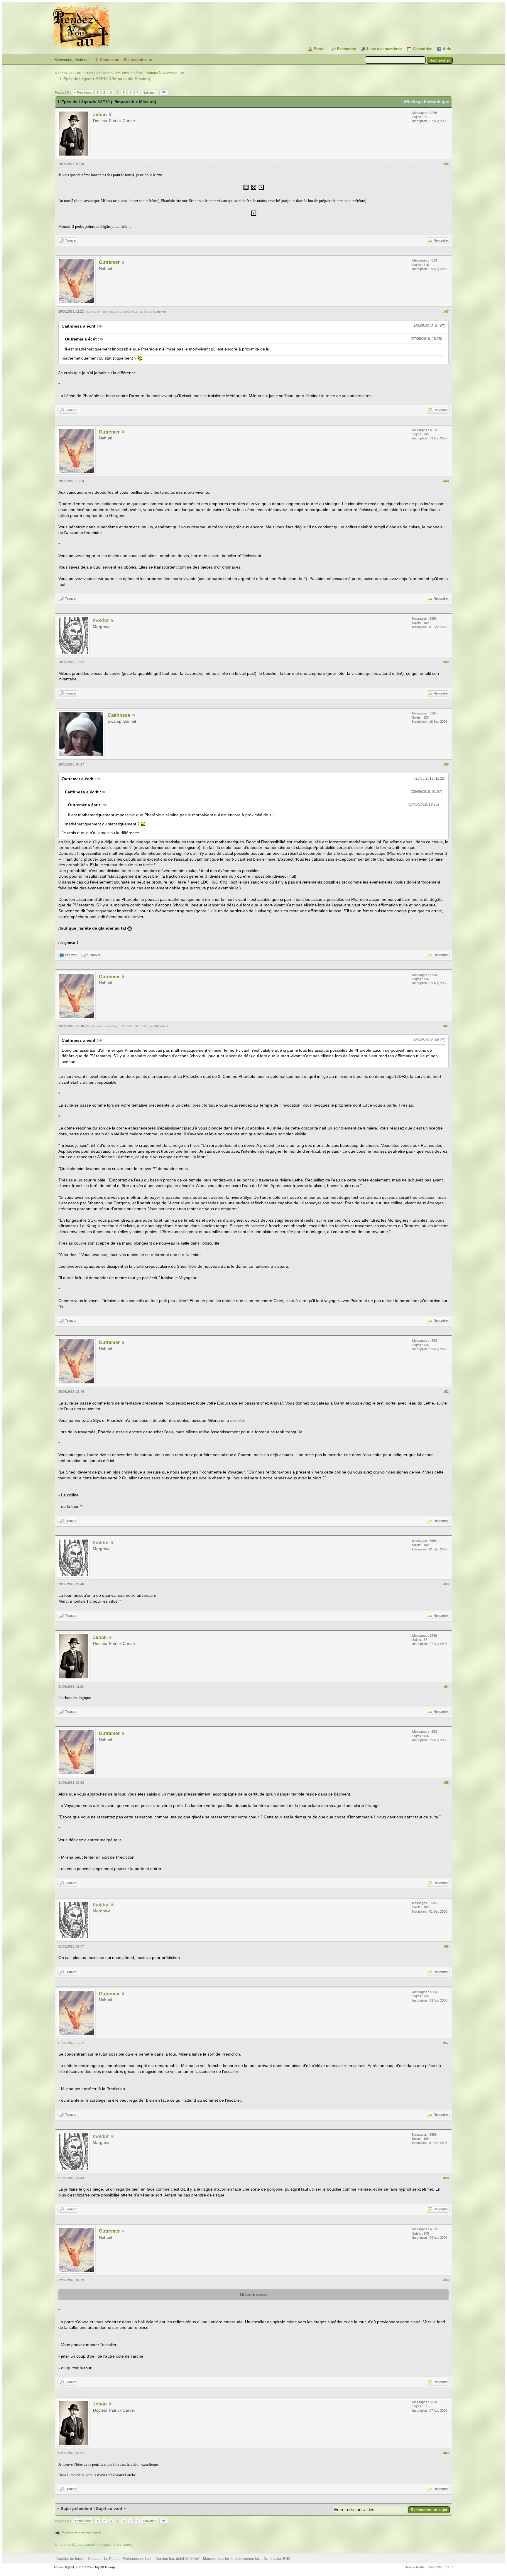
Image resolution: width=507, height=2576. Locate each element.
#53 (446, 1584)
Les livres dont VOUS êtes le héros (115, 73)
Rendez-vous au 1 (70, 73)
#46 (446, 164)
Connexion (110, 60)
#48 (446, 481)
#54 (446, 1687)
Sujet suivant (109, 2508)
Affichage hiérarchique (426, 102)
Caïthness (119, 715)
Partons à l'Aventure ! (162, 73)
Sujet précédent (77, 2508)
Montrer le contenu (254, 2295)
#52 (446, 1392)
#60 (446, 2453)
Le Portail (112, 2559)
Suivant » (150, 92)
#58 (446, 2178)
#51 (446, 1026)
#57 (446, 2043)
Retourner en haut (138, 2559)
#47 (446, 311)
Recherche (346, 49)
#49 (446, 662)
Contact (94, 2559)
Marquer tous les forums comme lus (231, 2559)
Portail (320, 49)
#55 (446, 1783)
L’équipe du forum (70, 2559)
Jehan (100, 115)
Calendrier (422, 49)
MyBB (69, 2567)
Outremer (109, 262)
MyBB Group (105, 2567)
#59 (446, 2280)
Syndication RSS (277, 2559)
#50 (446, 764)
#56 (446, 1946)
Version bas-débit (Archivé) (178, 2559)
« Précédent (83, 92)
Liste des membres (384, 49)
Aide (447, 49)
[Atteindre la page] (164, 92)
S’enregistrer (135, 60)
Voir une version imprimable (81, 2532)
